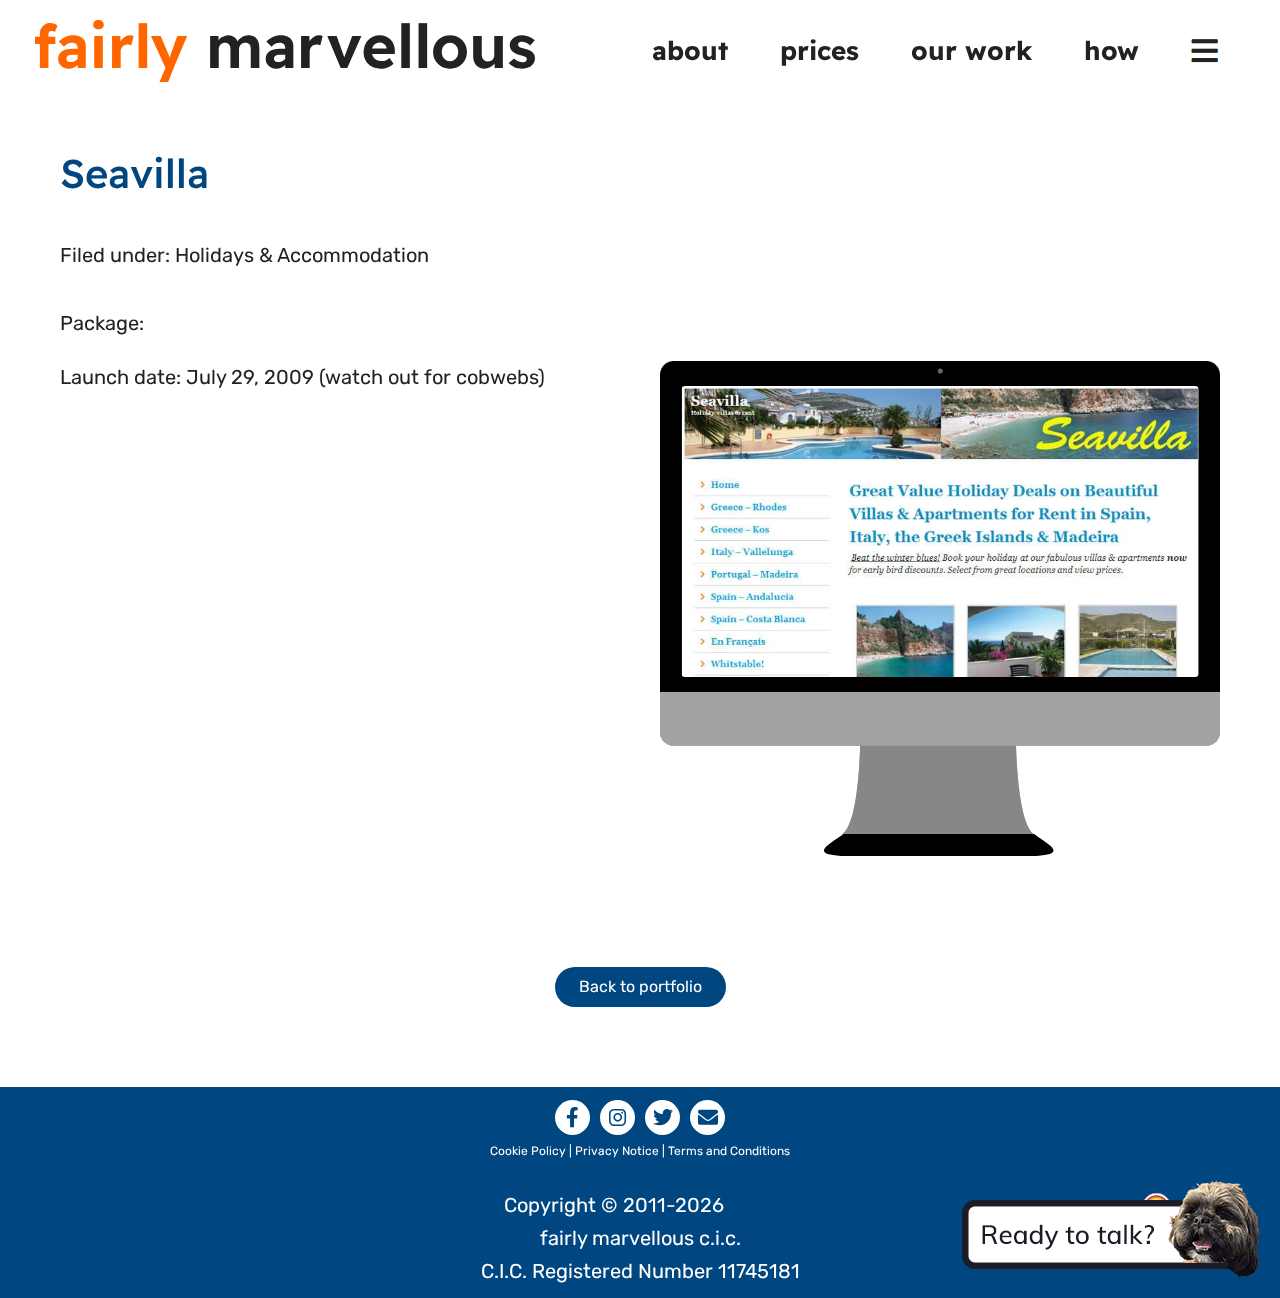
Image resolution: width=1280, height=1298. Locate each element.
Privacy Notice (617, 1151)
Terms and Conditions (729, 1151)
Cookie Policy (528, 1151)
